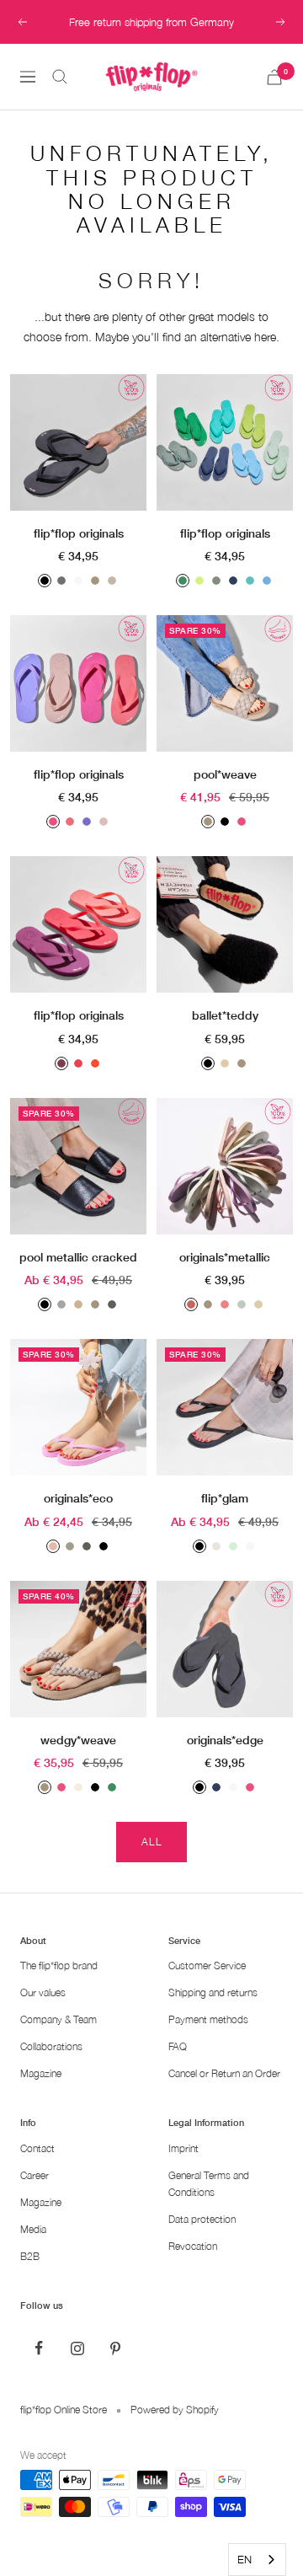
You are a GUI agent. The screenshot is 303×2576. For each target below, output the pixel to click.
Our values (43, 1992)
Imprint (183, 2148)
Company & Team (58, 2019)
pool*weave (225, 774)
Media (33, 2229)
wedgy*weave (78, 1740)
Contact (37, 2148)
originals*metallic (225, 1257)
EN (245, 2559)
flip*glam (225, 1498)
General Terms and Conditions (209, 2184)
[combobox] (257, 2560)
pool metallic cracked (78, 1257)
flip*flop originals (79, 533)
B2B (30, 2256)
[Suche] (60, 77)
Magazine (41, 2073)
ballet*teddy (225, 1015)
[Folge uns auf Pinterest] (115, 2348)
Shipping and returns (213, 1992)
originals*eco (78, 1498)
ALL (152, 1842)
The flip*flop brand (59, 1965)
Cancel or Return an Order (224, 2073)
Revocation (193, 2246)
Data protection (202, 2219)
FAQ (178, 2046)
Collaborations (51, 2046)
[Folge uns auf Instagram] (77, 2348)
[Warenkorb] (274, 77)
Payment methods (208, 2019)
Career (35, 2175)
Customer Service (207, 1965)
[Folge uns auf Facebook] (39, 2348)
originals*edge (225, 1740)
